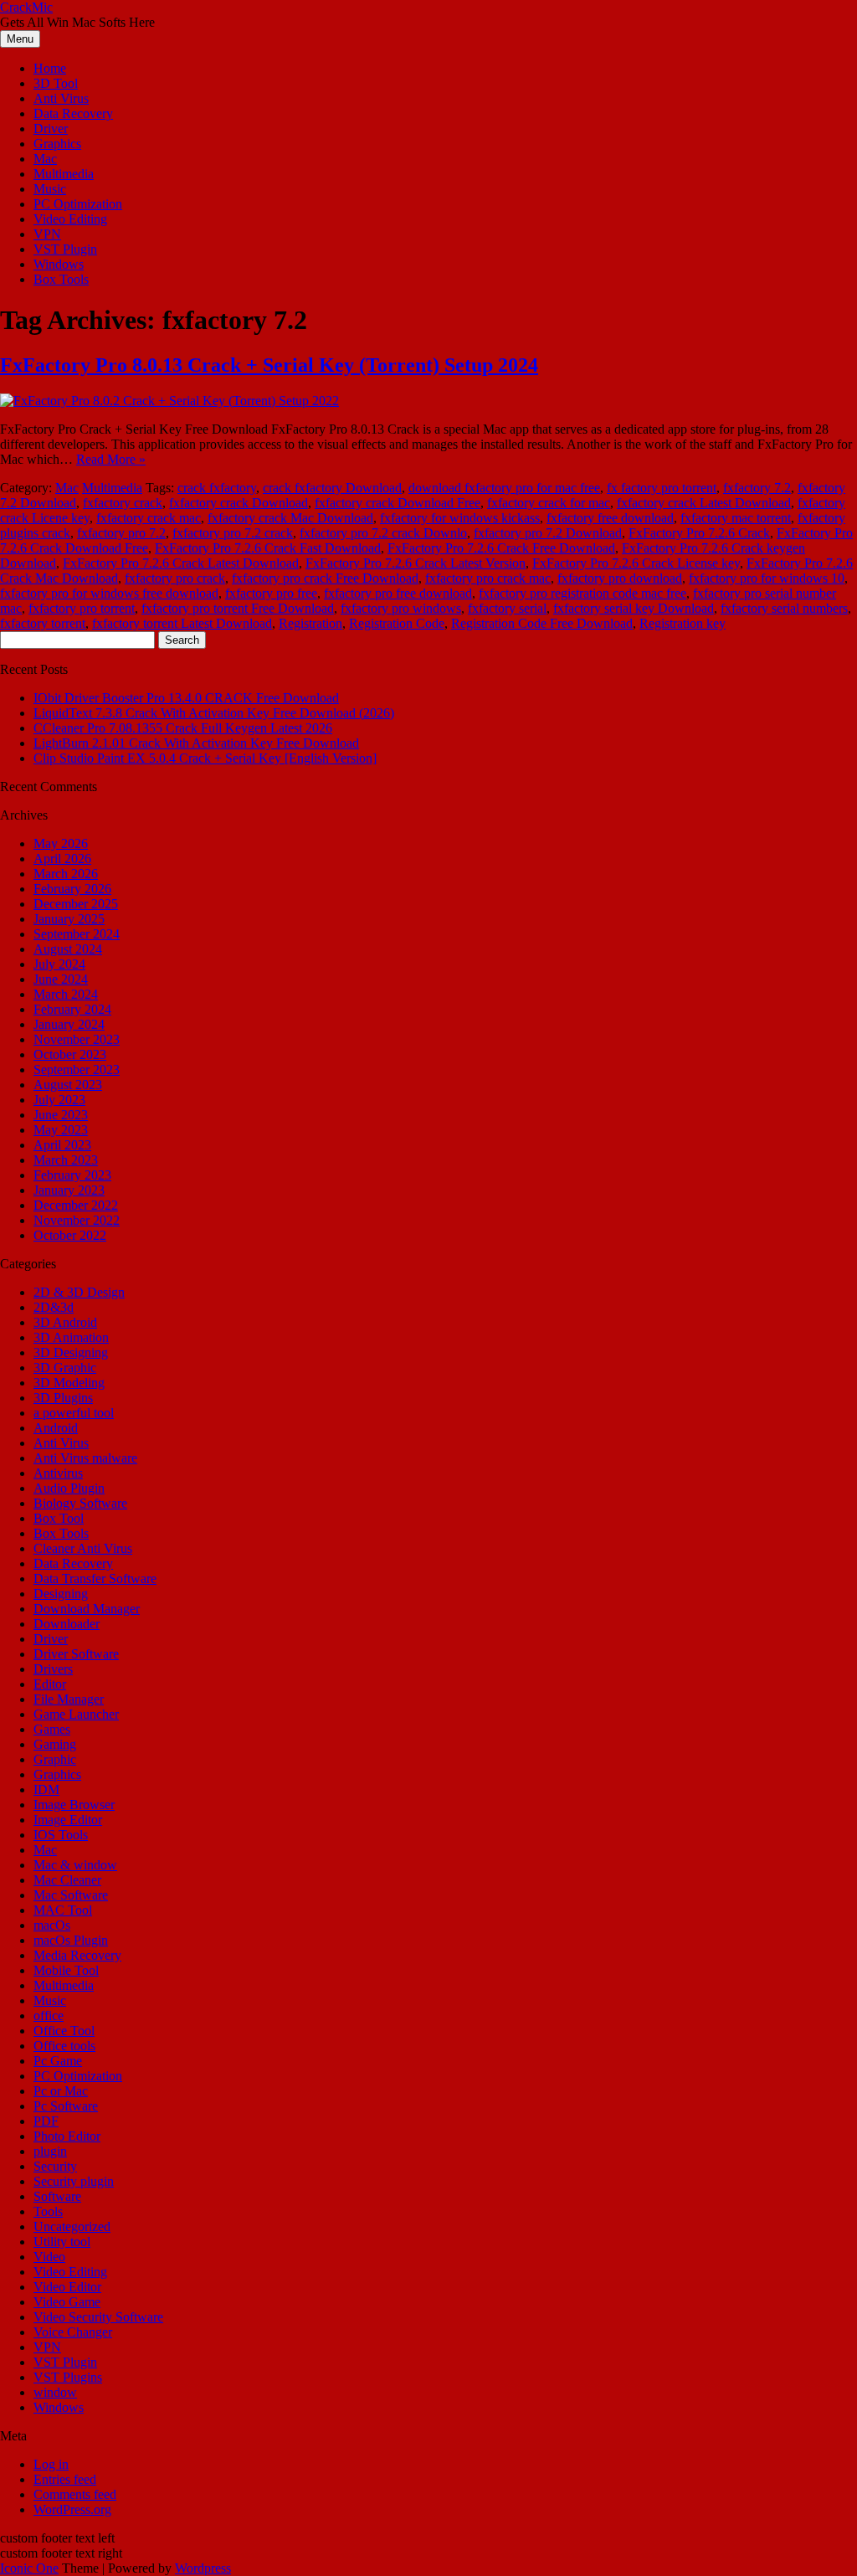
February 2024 (72, 1009)
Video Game (67, 2302)
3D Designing (71, 1352)
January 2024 (69, 1024)
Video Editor (67, 2287)
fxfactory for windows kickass (460, 518)
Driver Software (76, 1654)
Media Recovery (77, 1955)
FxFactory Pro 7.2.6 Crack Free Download (501, 548)
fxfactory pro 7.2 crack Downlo (383, 533)
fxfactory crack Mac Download (290, 518)
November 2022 (77, 1220)
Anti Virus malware (85, 1458)
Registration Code (397, 623)
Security (55, 2166)
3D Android (65, 1322)
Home (50, 68)
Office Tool (64, 2031)
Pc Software (66, 2106)
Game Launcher (76, 1714)
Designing (61, 1594)
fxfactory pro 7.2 (121, 533)
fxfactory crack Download (239, 503)
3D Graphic (65, 1368)
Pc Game (58, 2061)
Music (50, 189)
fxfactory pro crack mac (488, 578)
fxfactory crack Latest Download (704, 503)
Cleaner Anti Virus (83, 1548)
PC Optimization (78, 204)
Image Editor (68, 1820)
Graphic (55, 1759)
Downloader (67, 1624)
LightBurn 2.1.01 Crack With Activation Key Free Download (196, 743)
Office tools (64, 2046)
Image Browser (74, 1805)
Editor (50, 1684)
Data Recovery (73, 113)
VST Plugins (68, 2377)
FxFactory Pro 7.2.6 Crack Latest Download (181, 563)
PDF (46, 2121)
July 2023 (59, 1100)
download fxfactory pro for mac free (504, 488)
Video (49, 2257)
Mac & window (75, 1865)
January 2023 (69, 1190)
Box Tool (59, 1518)
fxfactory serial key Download (634, 608)
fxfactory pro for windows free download (109, 593)
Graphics (57, 144)
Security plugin (74, 2181)
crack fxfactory (217, 488)
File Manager (69, 1699)
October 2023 (70, 1054)
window (55, 2392)
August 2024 (68, 949)
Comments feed (75, 2494)
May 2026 (61, 843)
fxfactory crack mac (149, 518)
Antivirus (58, 1473)
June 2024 (61, 979)
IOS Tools (61, 1835)
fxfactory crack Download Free (398, 503)
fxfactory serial (507, 608)
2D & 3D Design (79, 1292)
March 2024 (66, 994)
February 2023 (72, 1175)
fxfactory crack (123, 503)
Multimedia (64, 174)
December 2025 (76, 904)
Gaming (55, 1744)
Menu (20, 39)
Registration (310, 623)
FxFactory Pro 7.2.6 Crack (699, 533)
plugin (50, 2151)
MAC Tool (63, 1910)
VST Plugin (65, 249)
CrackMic (26, 7)
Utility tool (62, 2242)
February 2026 (72, 889)
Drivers (53, 1669)
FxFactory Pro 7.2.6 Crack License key (636, 563)
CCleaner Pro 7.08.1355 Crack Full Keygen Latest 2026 (183, 728)
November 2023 (77, 1039)
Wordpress (203, 2568)
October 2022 (70, 1235)
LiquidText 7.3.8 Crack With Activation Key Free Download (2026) (214, 713)
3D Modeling (69, 1383)
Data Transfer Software (95, 1579)
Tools (48, 2211)
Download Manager (87, 1609)
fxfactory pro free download (398, 593)
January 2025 (69, 919)
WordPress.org (72, 2509)
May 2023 (61, 1130)
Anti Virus (61, 98)
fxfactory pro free (271, 593)
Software (57, 2196)
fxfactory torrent (43, 623)
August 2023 (68, 1085)
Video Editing (70, 219)
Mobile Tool (66, 1970)
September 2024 (77, 934)
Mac (45, 159)
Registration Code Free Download (542, 623)
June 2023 (61, 1115)
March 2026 (66, 874)
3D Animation (71, 1337)
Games (52, 1729)
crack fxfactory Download (332, 488)
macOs (52, 1925)
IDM (46, 1789)
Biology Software (80, 1503)
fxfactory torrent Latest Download (182, 623)
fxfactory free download (610, 518)
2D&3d (54, 1307)
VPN (47, 234)
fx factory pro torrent (662, 488)
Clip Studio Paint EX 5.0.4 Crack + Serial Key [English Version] (205, 758)
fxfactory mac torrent (736, 518)
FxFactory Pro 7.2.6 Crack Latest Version (416, 563)
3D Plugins (63, 1398)
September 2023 (77, 1069)
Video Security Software (98, 2317)
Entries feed (65, 2479)
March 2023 (66, 1160)
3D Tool (56, 83)
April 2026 (62, 859)
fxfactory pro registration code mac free (582, 593)
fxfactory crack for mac (549, 503)
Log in (51, 2464)
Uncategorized (72, 2226)
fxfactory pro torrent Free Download (238, 608)
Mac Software (71, 1895)
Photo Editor (67, 2136)
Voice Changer (73, 2332)
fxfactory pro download (620, 578)
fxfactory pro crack (175, 578)
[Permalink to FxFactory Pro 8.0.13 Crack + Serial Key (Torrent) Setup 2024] (169, 401)
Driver (51, 129)
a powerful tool (74, 1413)
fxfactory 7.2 (757, 488)
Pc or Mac (61, 2091)
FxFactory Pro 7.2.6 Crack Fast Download (268, 548)
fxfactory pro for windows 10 (767, 578)
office (49, 2016)
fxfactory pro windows (401, 608)
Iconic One (29, 2568)
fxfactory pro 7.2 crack (233, 533)
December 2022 (76, 1205)
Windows (59, 264)
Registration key (683, 623)
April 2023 (62, 1145)
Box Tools (61, 279)
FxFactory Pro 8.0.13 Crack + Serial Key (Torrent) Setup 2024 (269, 365)
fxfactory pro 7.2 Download (548, 533)
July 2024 (59, 964)
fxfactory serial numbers (784, 608)
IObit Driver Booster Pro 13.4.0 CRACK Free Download (186, 698)
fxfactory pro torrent (82, 608)
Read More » (111, 459)
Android (56, 1428)
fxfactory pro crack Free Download (325, 578)
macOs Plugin (71, 1940)
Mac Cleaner (67, 1880)
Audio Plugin (69, 1488)
